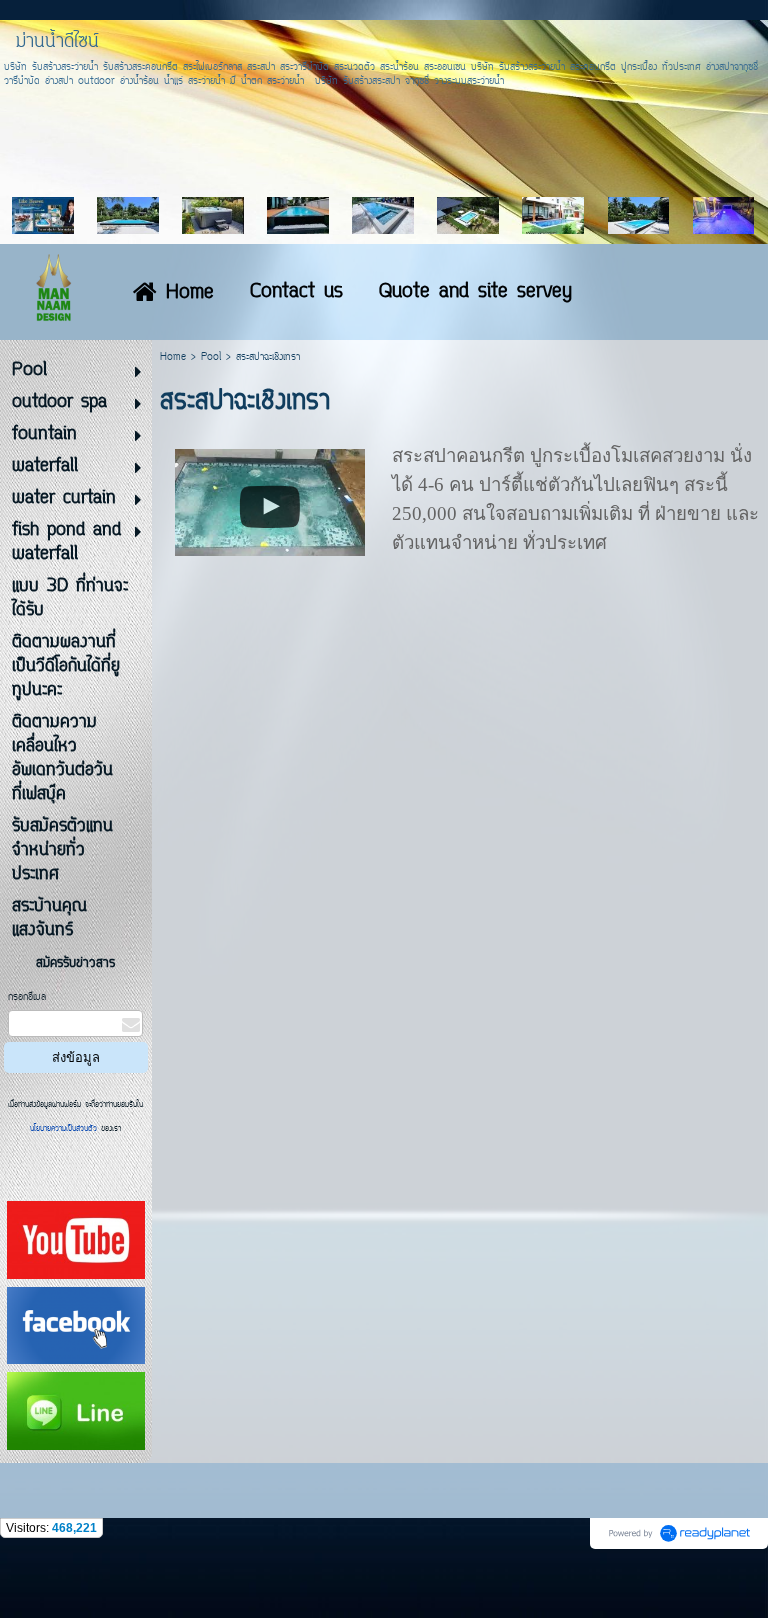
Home (173, 357)
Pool (211, 357)
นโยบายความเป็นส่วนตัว (65, 1129)
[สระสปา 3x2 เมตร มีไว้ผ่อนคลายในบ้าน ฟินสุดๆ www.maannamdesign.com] (270, 499)
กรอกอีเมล (27, 997)
